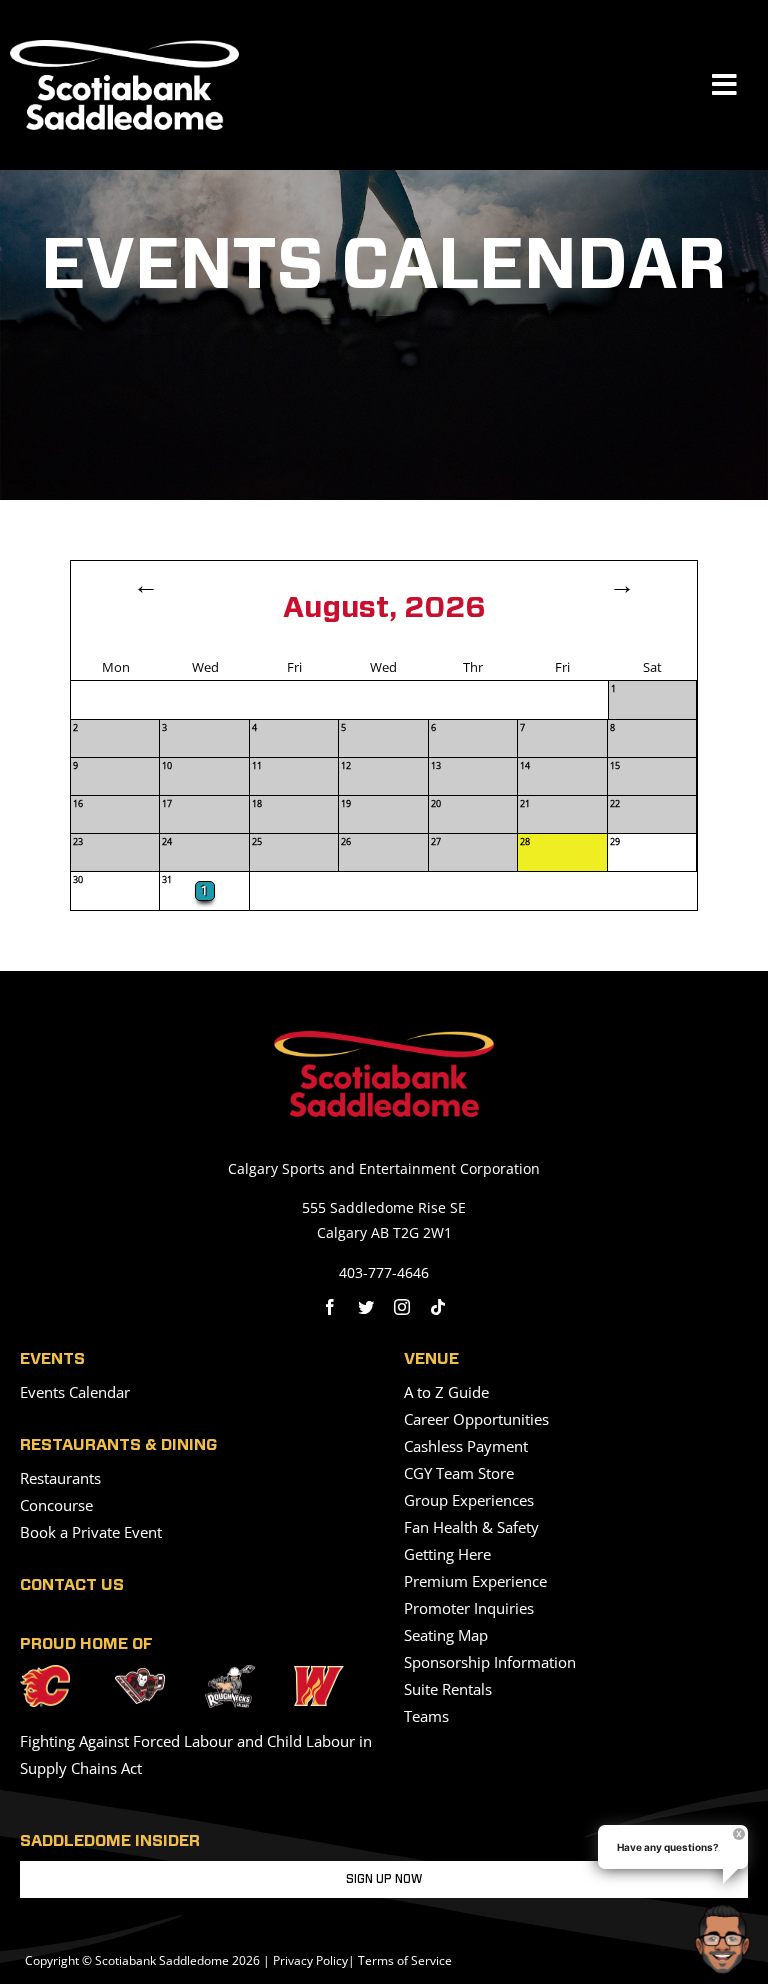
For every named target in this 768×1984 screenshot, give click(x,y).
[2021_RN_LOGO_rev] (230, 1673)
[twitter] (366, 1307)
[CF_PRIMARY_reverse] (45, 1673)
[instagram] (402, 1307)
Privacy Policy (310, 1960)
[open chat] (726, 1939)
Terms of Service (405, 1960)
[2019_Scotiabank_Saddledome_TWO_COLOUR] (384, 1039)
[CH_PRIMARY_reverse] (140, 1676)
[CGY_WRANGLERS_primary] (319, 1674)
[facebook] (330, 1307)
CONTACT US (72, 1585)
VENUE (431, 1359)
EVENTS (52, 1359)
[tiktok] (438, 1307)
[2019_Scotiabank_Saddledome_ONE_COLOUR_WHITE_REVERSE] (124, 48)
